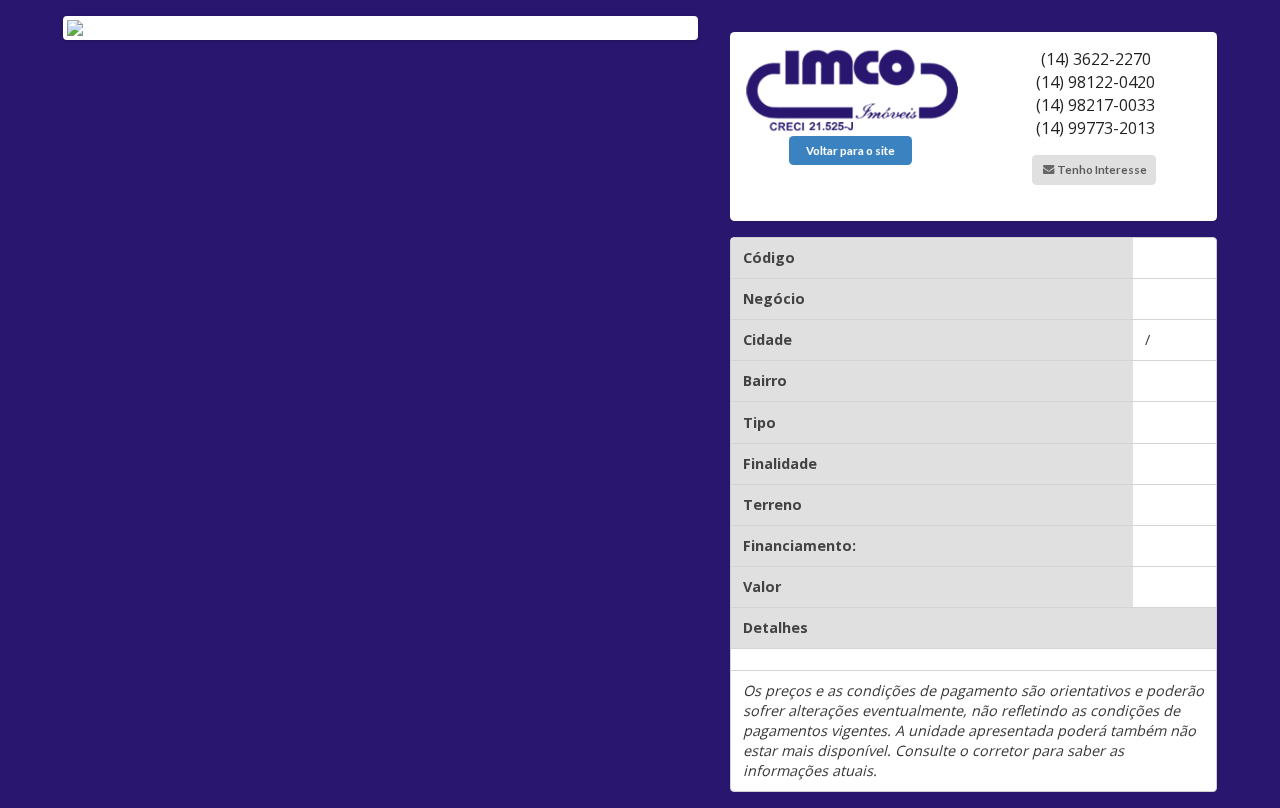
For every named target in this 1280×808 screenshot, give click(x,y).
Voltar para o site (850, 150)
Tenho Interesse (1101, 169)
